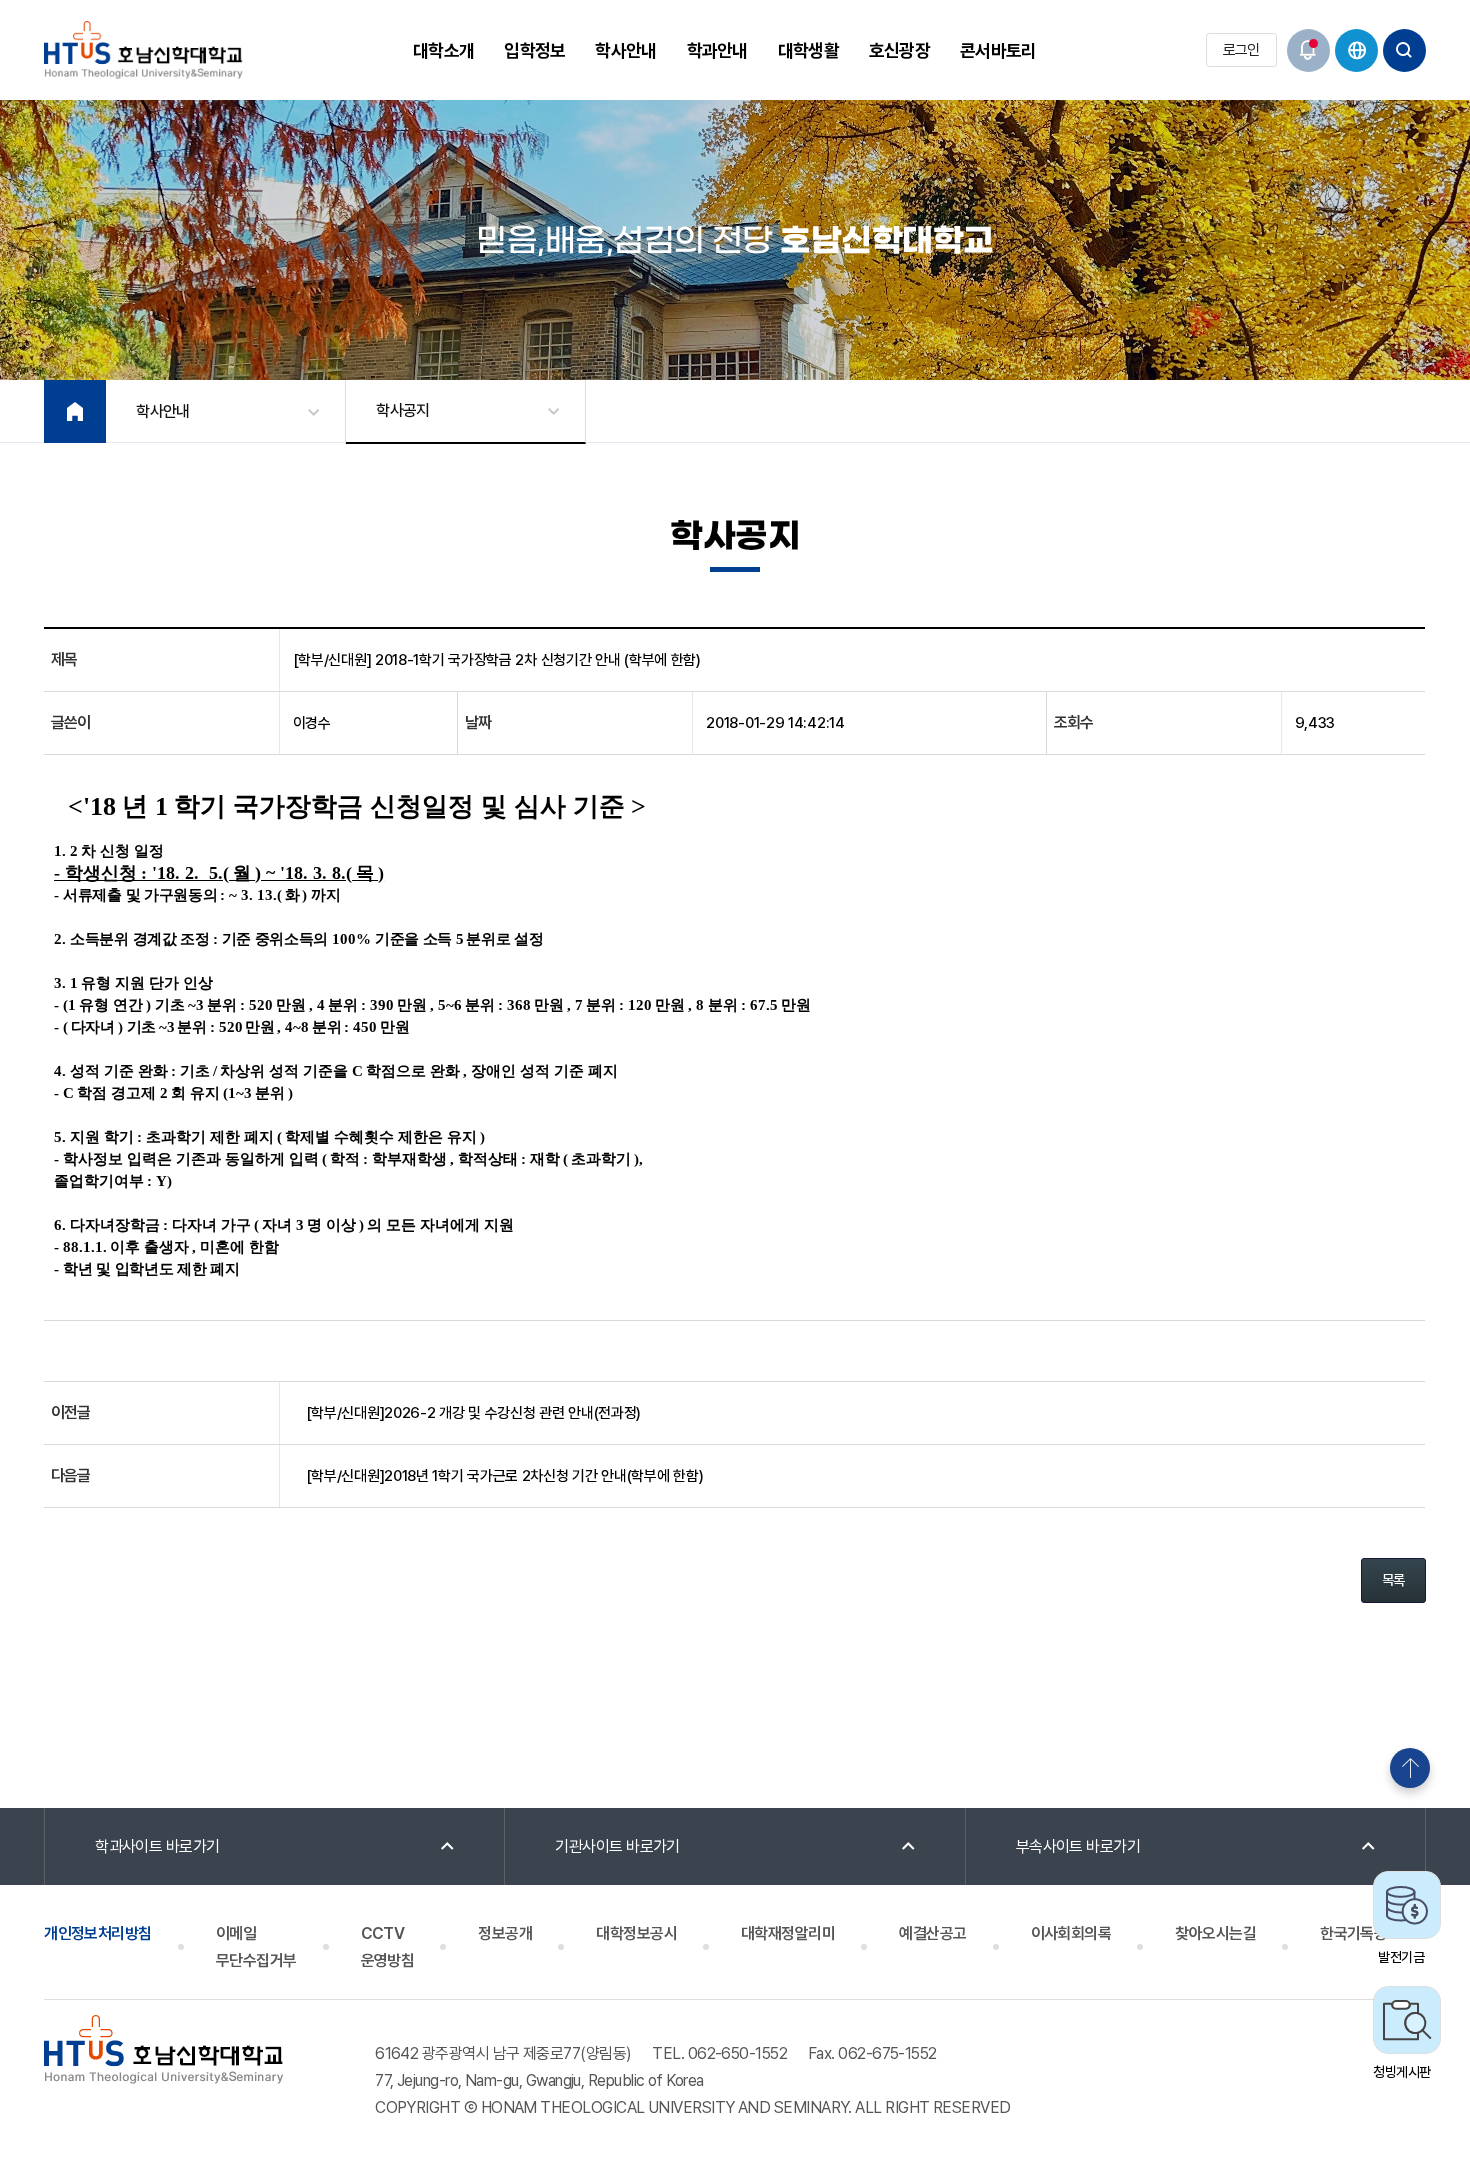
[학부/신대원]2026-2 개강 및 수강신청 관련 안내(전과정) (474, 1413)
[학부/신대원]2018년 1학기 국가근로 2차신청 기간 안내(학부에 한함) (505, 1476)
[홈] (75, 411)
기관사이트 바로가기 (617, 1846)
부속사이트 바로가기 (1078, 1846)
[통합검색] (1404, 50)
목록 (1393, 1580)
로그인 (1241, 50)
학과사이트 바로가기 (157, 1846)
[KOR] (1356, 50)
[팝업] (1308, 50)
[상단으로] (1410, 1768)
